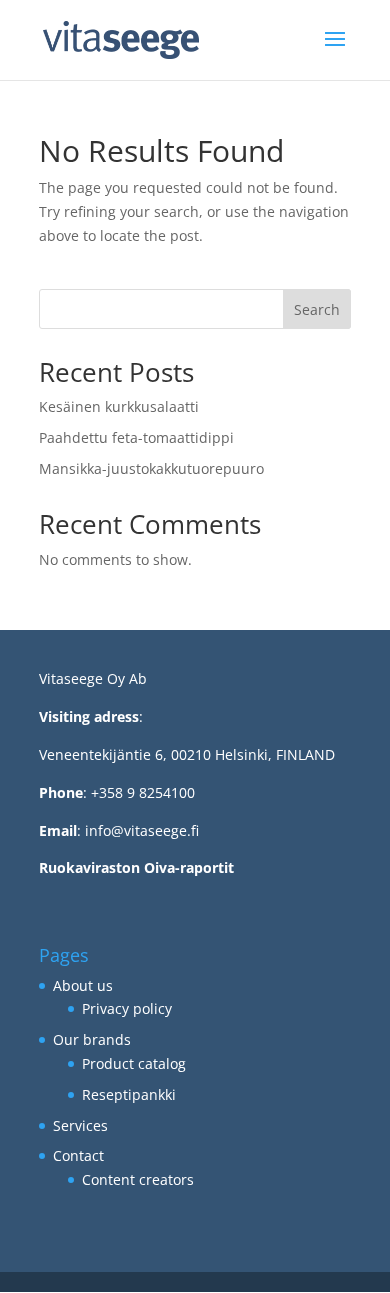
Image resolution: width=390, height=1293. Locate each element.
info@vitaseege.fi (142, 830)
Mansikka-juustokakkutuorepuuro (151, 468)
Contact (78, 1155)
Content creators (138, 1179)
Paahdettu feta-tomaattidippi (136, 437)
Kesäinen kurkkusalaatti (119, 406)
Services (80, 1125)
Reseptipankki (129, 1094)
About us (83, 985)
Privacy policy (127, 1008)
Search (317, 309)
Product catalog (134, 1063)
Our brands (92, 1039)
